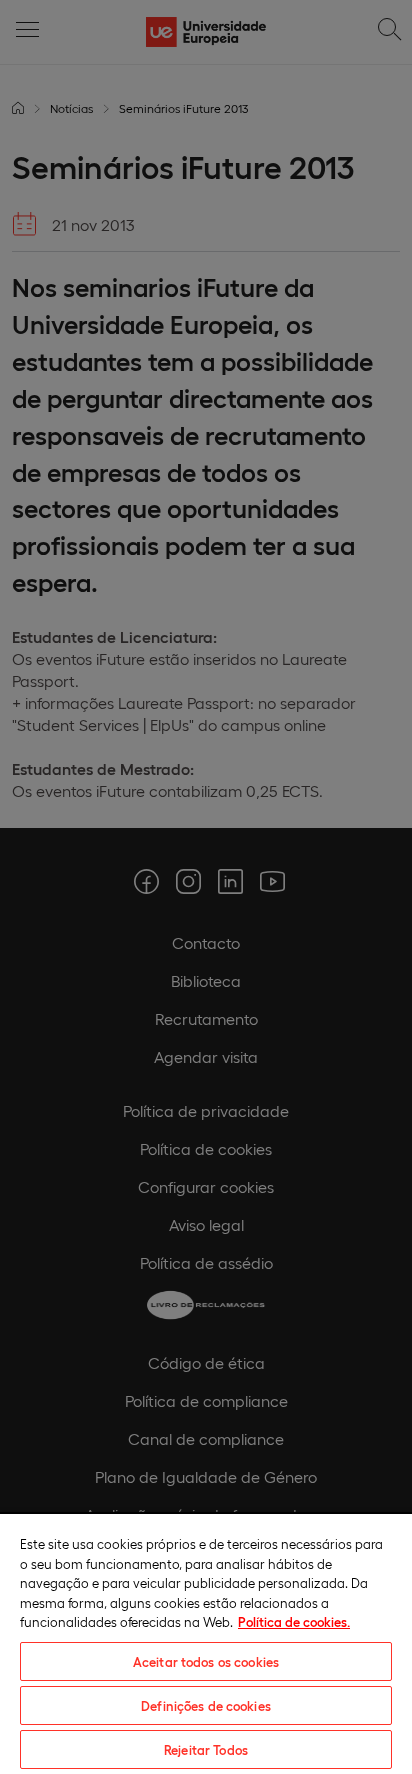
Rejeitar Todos (206, 1749)
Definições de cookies (206, 1705)
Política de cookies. (294, 1621)
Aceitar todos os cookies (206, 1661)
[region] (206, 1643)
